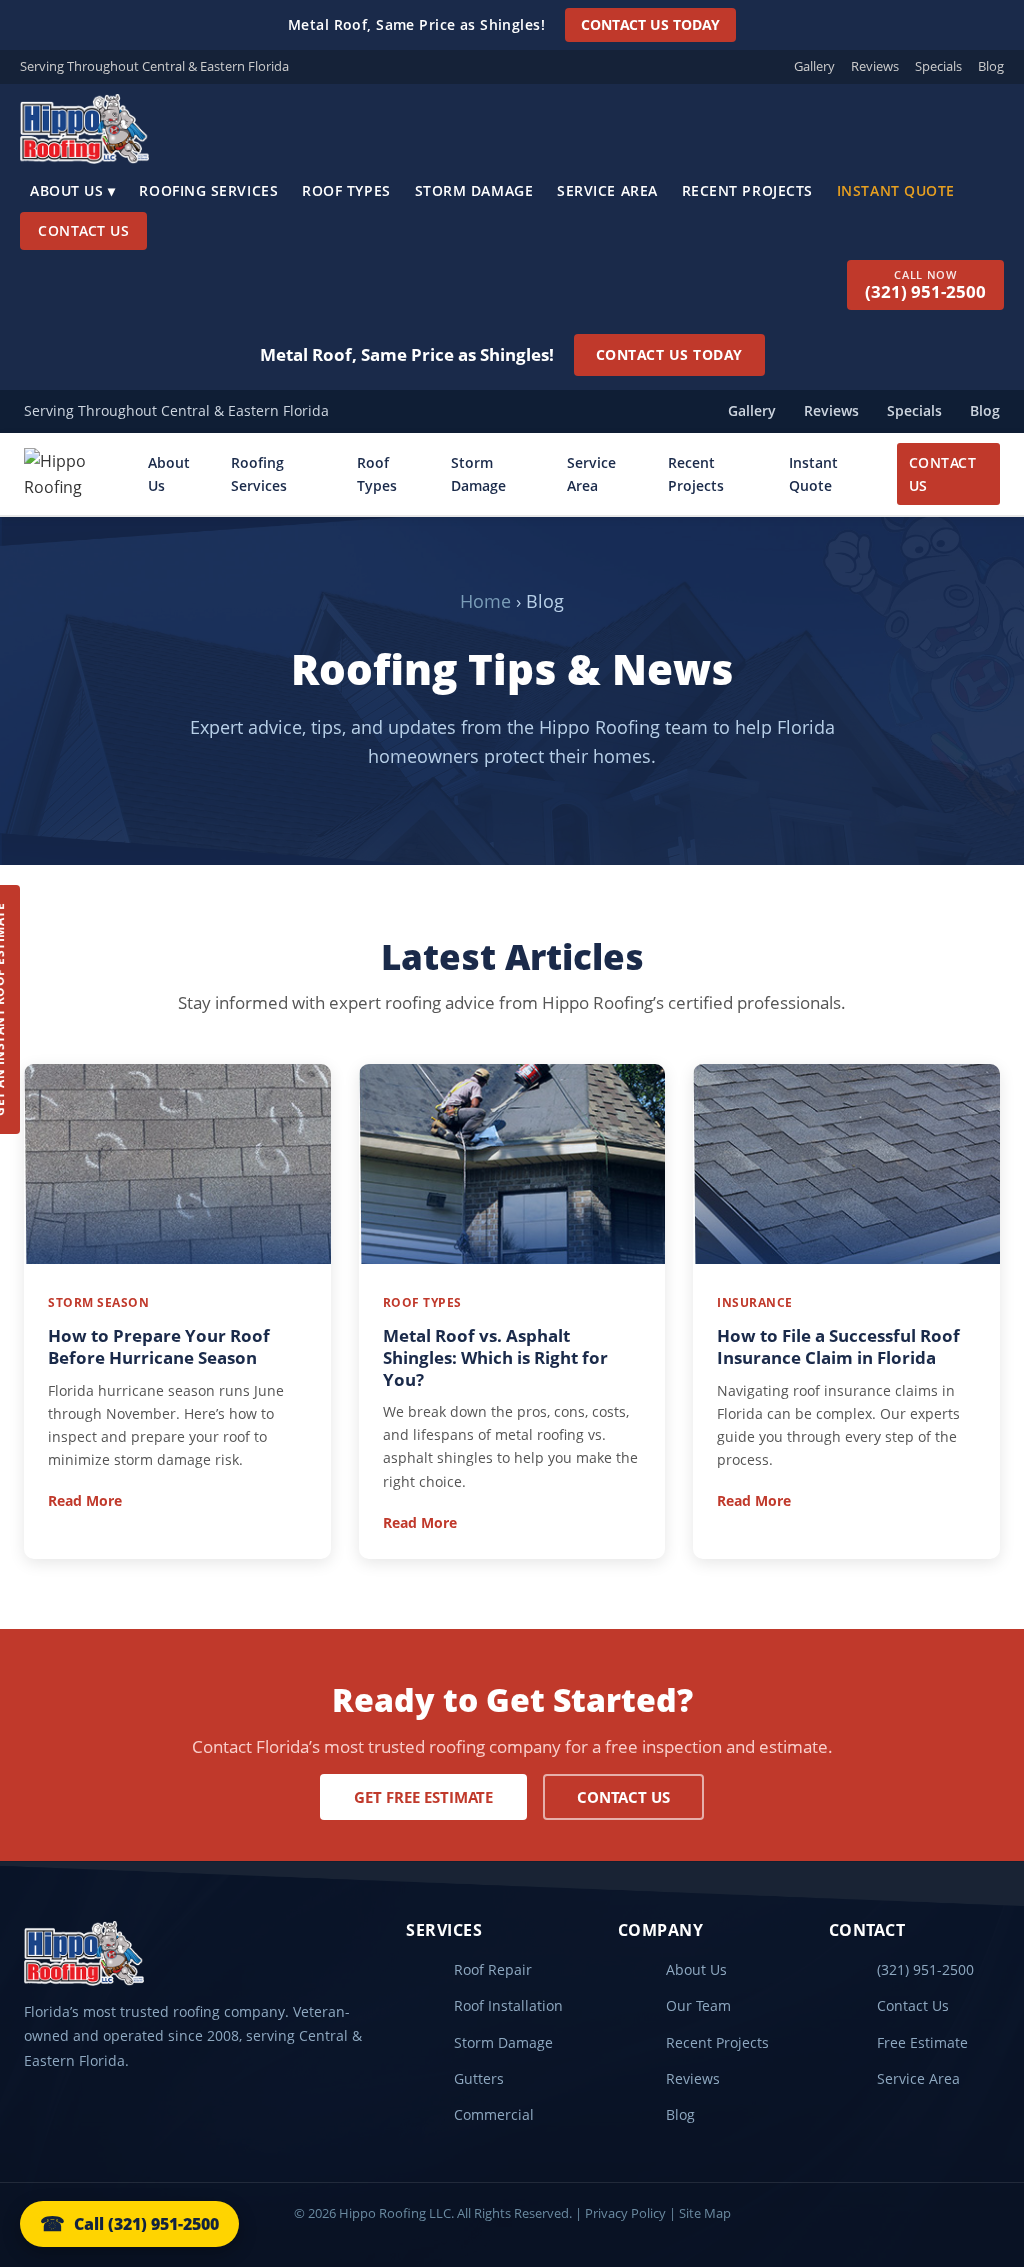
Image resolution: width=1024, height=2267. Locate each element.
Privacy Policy (625, 2213)
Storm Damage (474, 190)
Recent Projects (747, 190)
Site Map (705, 2213)
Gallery (814, 66)
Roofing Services (208, 190)
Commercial (494, 2114)
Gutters (479, 2078)
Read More (85, 1500)
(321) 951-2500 (925, 1969)
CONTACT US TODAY (650, 24)
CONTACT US (943, 474)
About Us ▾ (72, 190)
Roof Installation (508, 2005)
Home (485, 601)
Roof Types (346, 190)
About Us (169, 474)
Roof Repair (493, 1969)
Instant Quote (896, 190)
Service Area (607, 190)
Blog (991, 66)
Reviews (875, 66)
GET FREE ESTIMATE (423, 1797)
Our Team (698, 2005)
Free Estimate (922, 2042)
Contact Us (83, 230)
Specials (938, 66)
